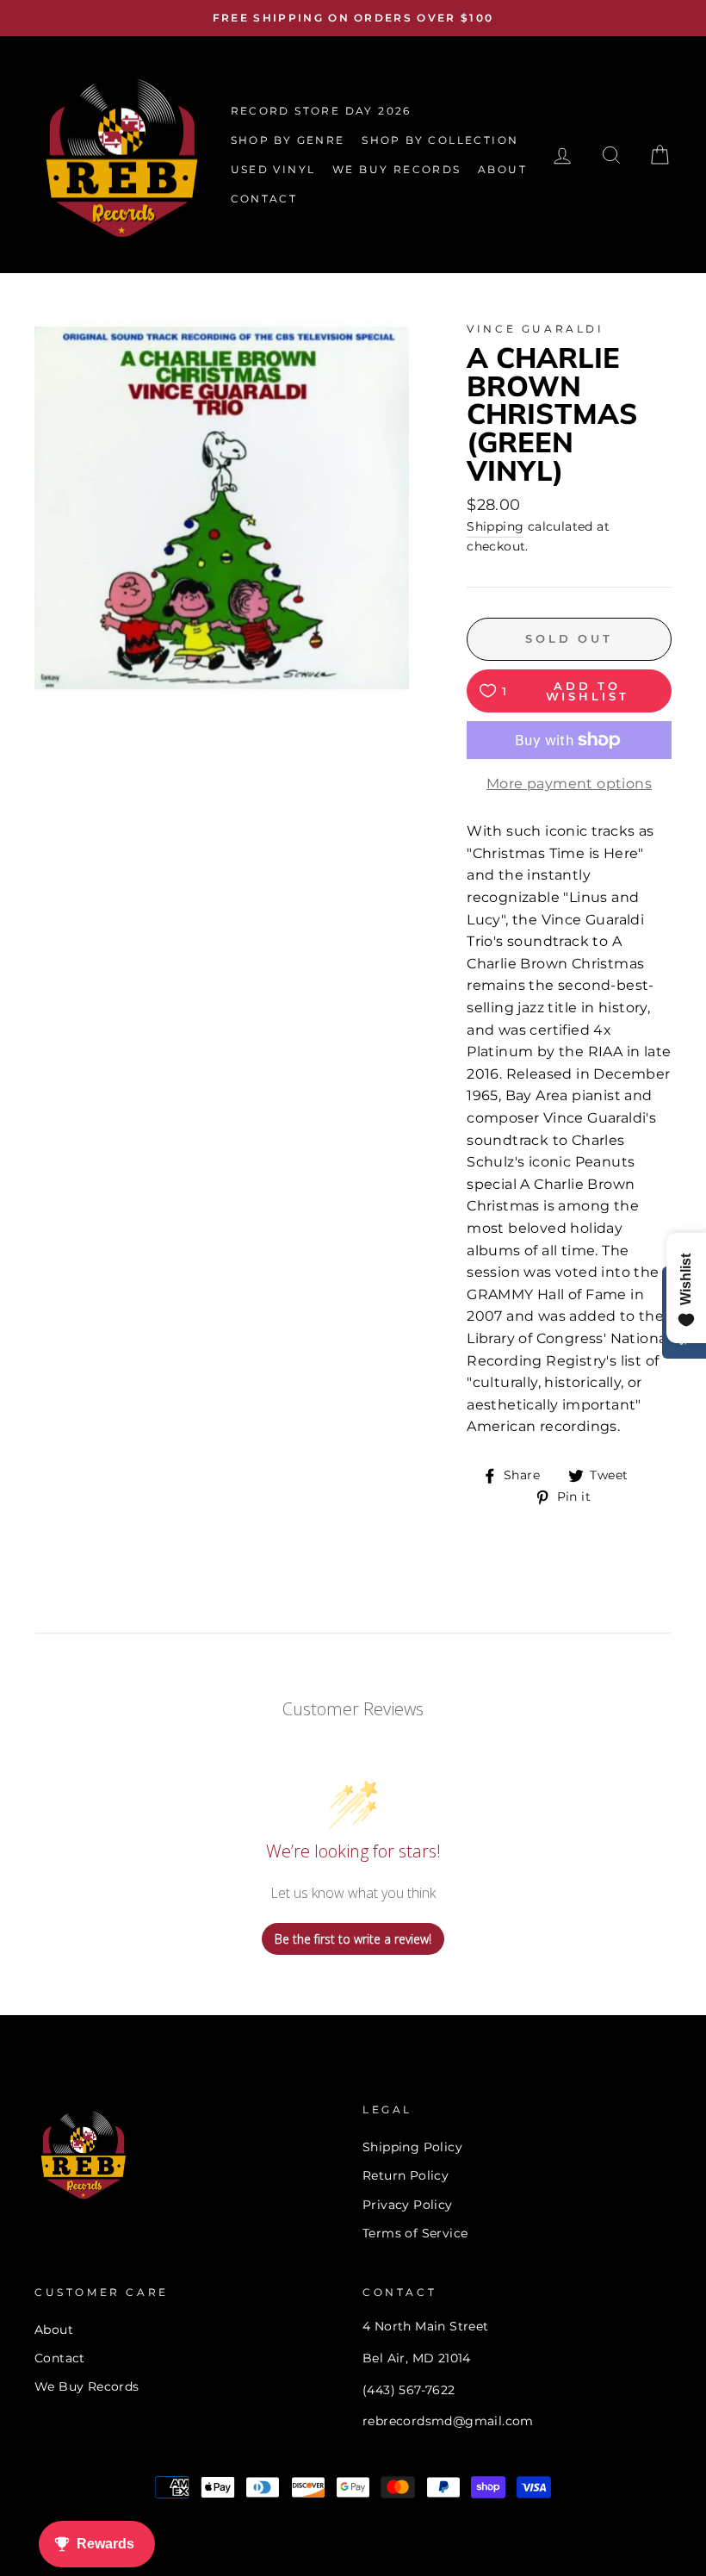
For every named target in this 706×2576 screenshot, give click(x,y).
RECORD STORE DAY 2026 (321, 111)
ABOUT (502, 169)
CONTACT (264, 199)
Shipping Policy (412, 2147)
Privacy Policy (408, 2205)
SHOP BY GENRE (288, 140)
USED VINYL (273, 169)
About (54, 2330)
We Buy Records (87, 2386)
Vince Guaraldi (535, 329)
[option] (353, 18)
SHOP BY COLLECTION (440, 140)
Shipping (495, 526)
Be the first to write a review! (353, 1939)
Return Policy (406, 2175)
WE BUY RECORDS (397, 169)
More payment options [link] (569, 784)
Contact (60, 2358)
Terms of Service (415, 2233)
